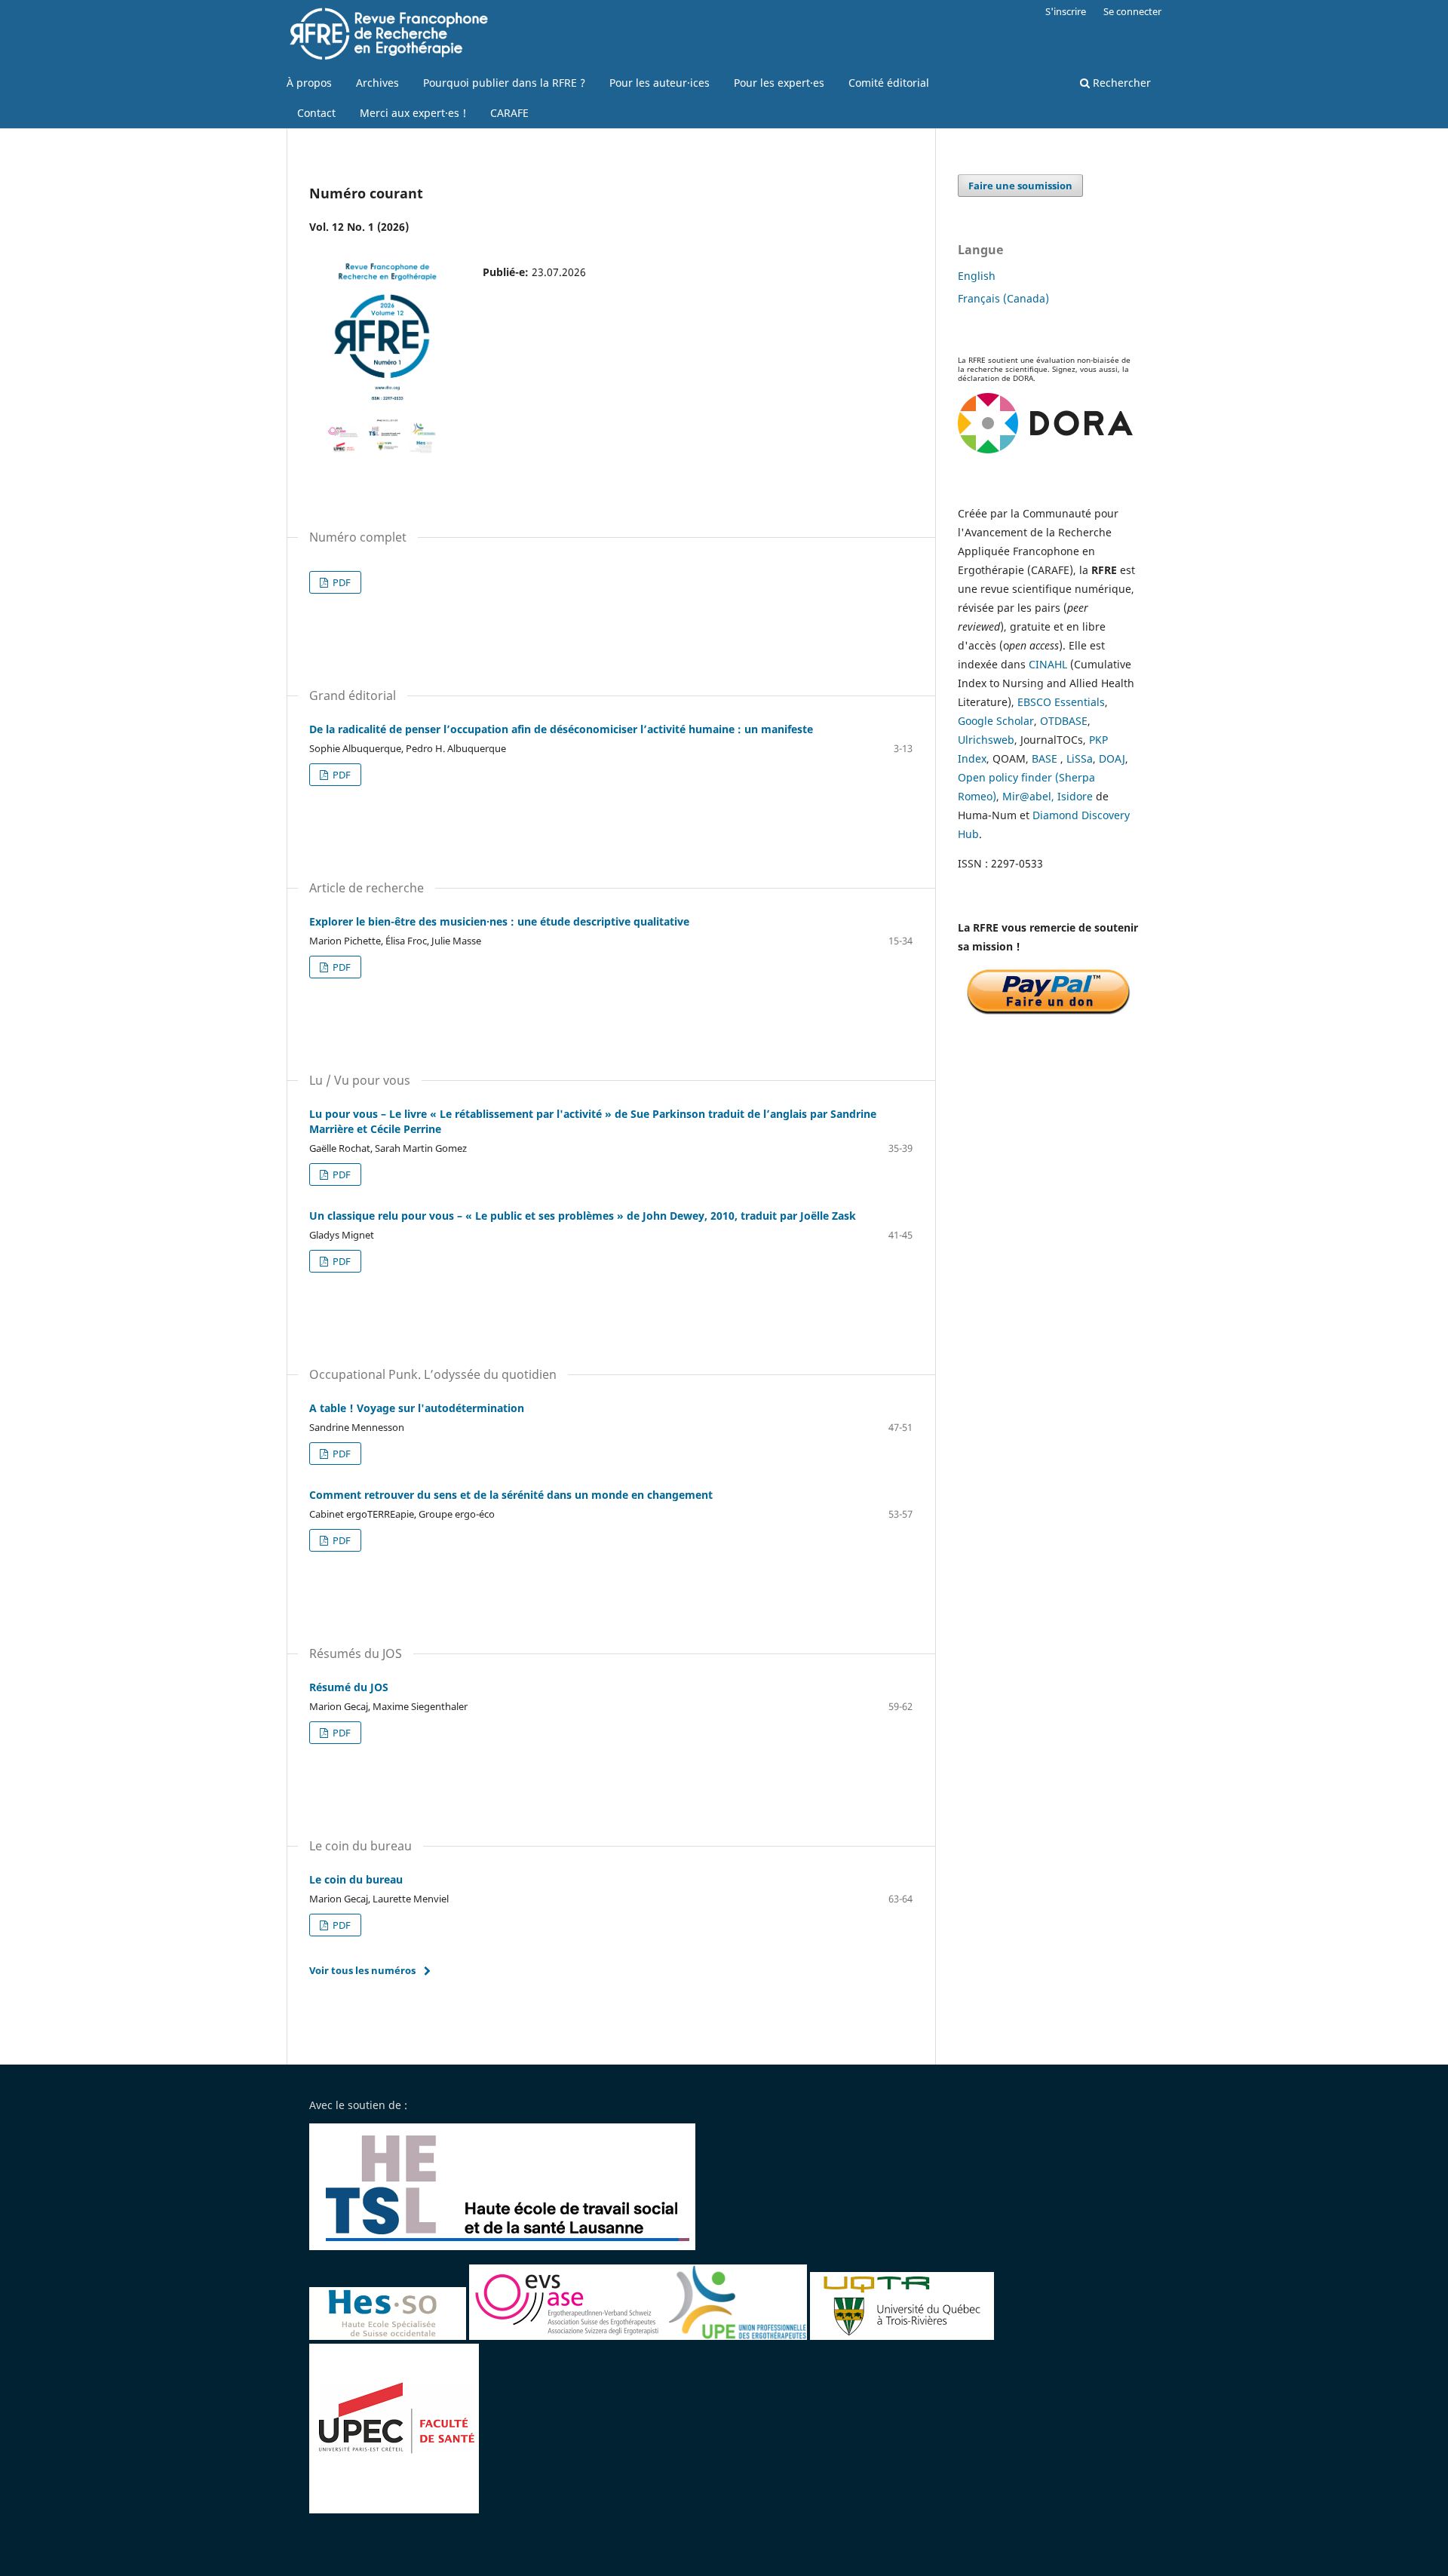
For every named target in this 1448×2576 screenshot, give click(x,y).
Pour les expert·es (779, 83)
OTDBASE (1064, 721)
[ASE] (568, 2336)
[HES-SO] (388, 2336)
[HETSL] (504, 2246)
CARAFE (509, 113)
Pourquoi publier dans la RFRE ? (504, 83)
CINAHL (1048, 664)
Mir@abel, (1028, 796)
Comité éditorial (889, 83)
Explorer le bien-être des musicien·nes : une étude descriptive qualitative (499, 921)
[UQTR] (902, 2336)
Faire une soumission (1020, 186)
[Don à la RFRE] (1048, 1013)
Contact (316, 113)
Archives (377, 83)
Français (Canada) (1003, 298)
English (977, 276)
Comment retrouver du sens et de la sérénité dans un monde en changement (511, 1495)
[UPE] (737, 2336)
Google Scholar (996, 721)
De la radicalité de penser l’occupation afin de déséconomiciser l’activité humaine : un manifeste (561, 729)
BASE (1045, 758)
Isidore (1075, 796)
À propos (309, 83)
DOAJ (1112, 758)
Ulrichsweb (986, 740)
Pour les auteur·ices (660, 83)
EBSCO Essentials (1061, 702)
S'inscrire (1066, 11)
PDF (341, 582)
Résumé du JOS (349, 1687)
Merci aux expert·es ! (413, 113)
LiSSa (1080, 758)
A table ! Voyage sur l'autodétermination (417, 1408)
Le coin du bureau (356, 1879)
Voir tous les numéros (362, 1970)
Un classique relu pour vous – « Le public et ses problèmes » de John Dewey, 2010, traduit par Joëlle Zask (583, 1216)
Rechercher (1120, 83)
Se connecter (1132, 11)
